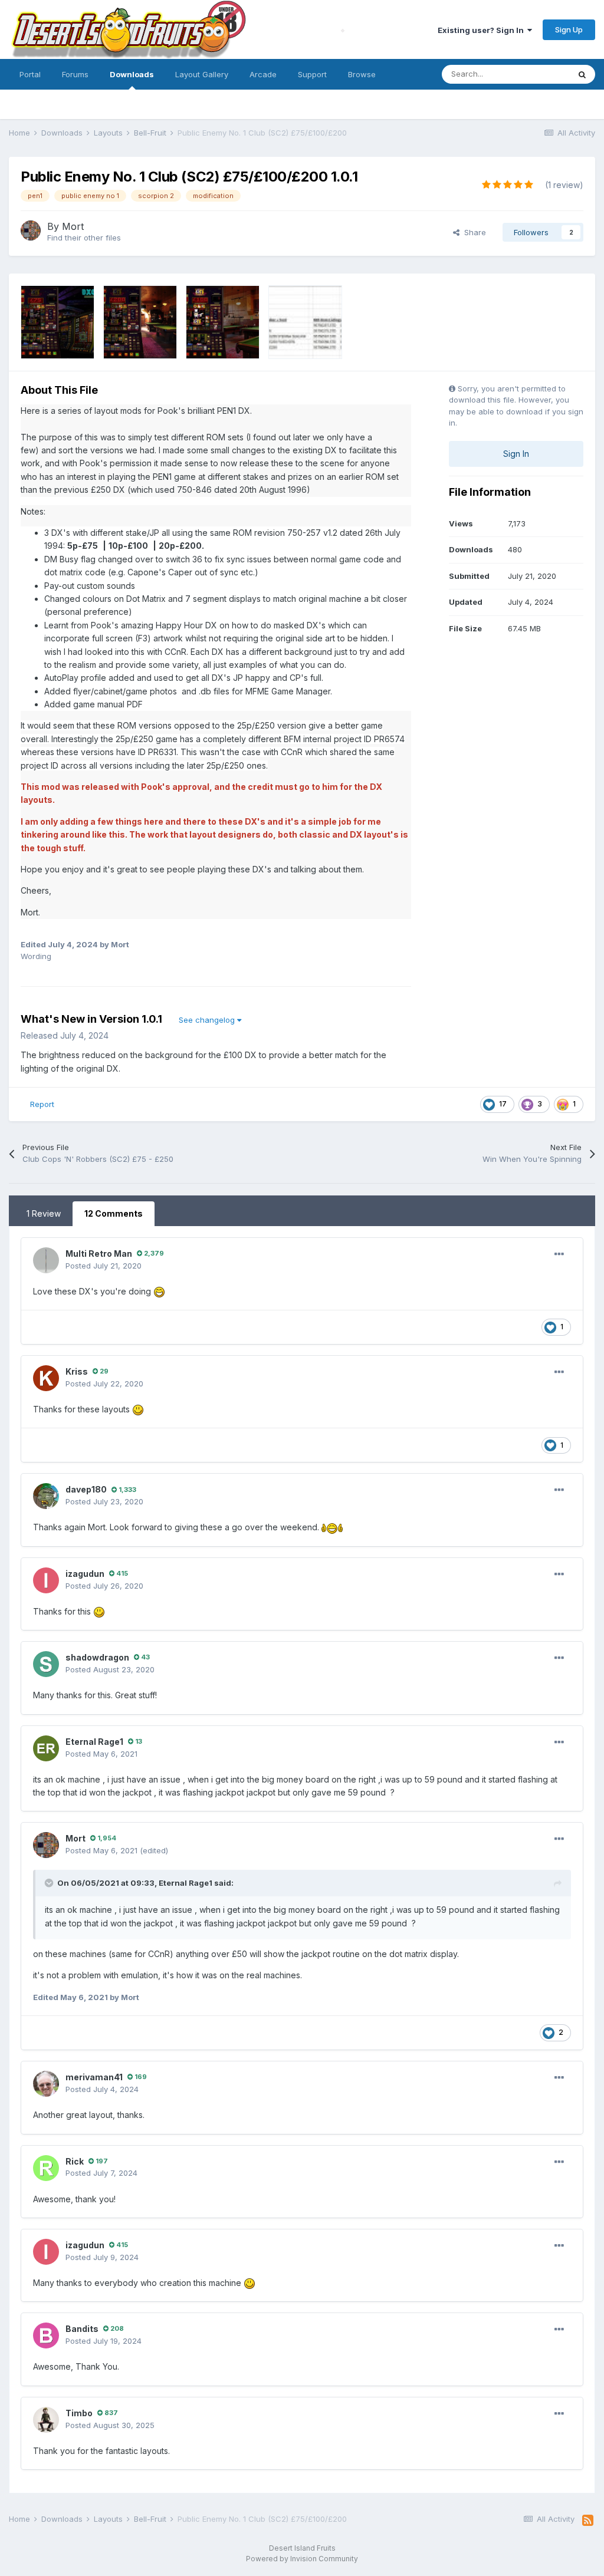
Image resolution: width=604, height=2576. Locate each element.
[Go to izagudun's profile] (46, 1580)
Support (312, 74)
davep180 (86, 1489)
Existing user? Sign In (482, 30)
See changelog (208, 1020)
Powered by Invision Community (302, 2559)
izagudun (85, 1574)
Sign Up (569, 29)
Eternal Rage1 (94, 1742)
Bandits (82, 2329)
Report (42, 1104)
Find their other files (84, 238)
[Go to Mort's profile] (31, 230)
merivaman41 (94, 2077)
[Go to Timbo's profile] (46, 2420)
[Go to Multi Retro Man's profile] (46, 1260)
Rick (75, 2161)
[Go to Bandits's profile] (46, 2335)
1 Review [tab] (44, 1213)
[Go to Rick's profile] (46, 2168)
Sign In (516, 454)
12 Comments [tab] (114, 1213)
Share (473, 232)
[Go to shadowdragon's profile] (46, 1664)
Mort (73, 226)
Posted (104, 1266)
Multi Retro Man (99, 1254)
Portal (30, 74)
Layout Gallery (202, 74)
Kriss (77, 1371)
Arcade (263, 74)
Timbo (79, 2413)
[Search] (582, 74)
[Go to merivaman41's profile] (46, 2084)
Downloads (132, 74)
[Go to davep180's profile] (46, 1496)
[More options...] (559, 1254)
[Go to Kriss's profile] (46, 1378)
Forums (75, 74)
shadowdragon (97, 1657)
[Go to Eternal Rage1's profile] (46, 1748)
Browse (362, 74)
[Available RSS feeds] (588, 2521)
